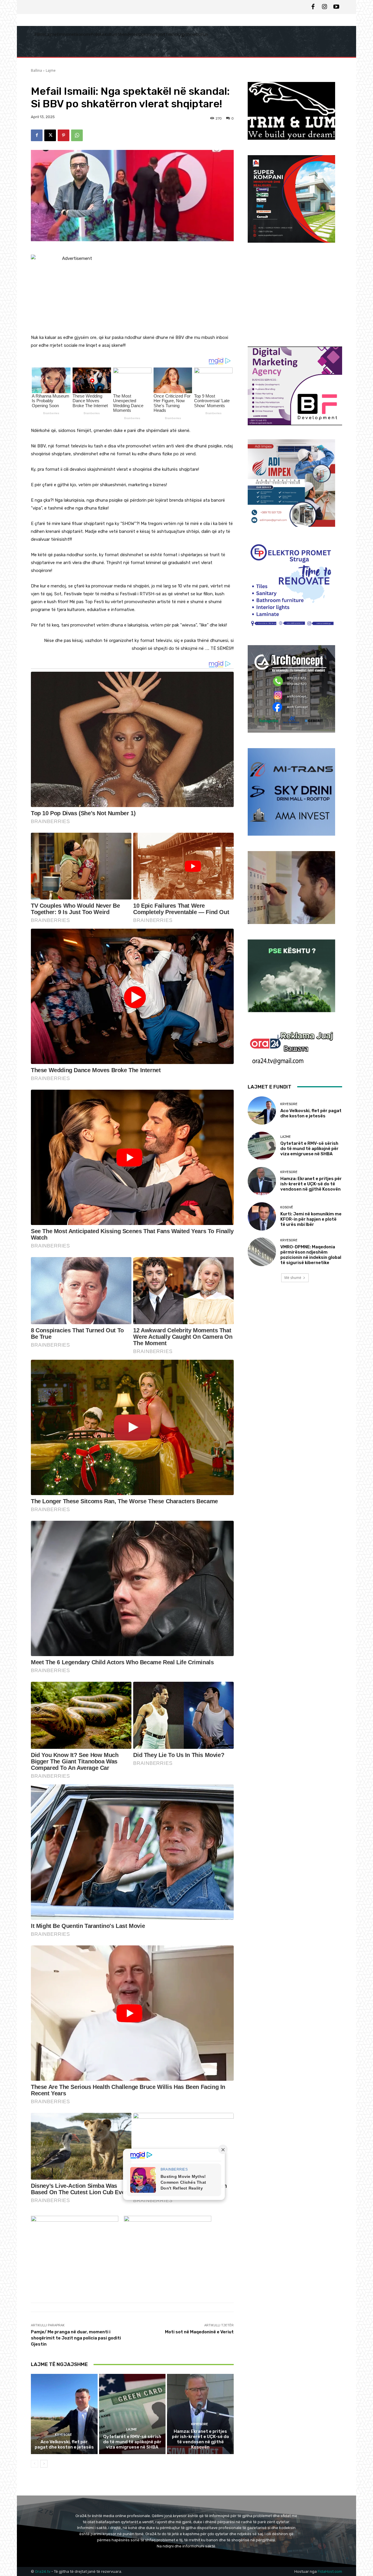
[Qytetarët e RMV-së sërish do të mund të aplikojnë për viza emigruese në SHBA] (132, 2414)
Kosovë (287, 1207)
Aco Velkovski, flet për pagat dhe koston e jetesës (64, 2444)
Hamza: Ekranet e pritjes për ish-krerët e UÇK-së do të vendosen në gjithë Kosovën (200, 2439)
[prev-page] (35, 2464)
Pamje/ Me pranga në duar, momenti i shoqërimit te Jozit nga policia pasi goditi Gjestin (76, 2338)
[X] (50, 135)
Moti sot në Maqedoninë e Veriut (199, 2332)
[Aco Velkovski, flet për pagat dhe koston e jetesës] (64, 2414)
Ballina (36, 70)
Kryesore (64, 2435)
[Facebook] (313, 7)
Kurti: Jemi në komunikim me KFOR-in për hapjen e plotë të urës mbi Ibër (311, 1219)
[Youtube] (336, 7)
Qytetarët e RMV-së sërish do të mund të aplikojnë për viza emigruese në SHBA (132, 2442)
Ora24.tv (43, 2571)
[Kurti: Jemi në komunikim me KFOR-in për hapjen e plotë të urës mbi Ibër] (262, 1216)
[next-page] (44, 2464)
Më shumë (293, 1278)
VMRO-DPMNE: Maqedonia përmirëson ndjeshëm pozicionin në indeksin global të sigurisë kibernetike (311, 1255)
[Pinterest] (64, 135)
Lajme (51, 70)
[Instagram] (325, 7)
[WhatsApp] (77, 135)
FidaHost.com (330, 2571)
